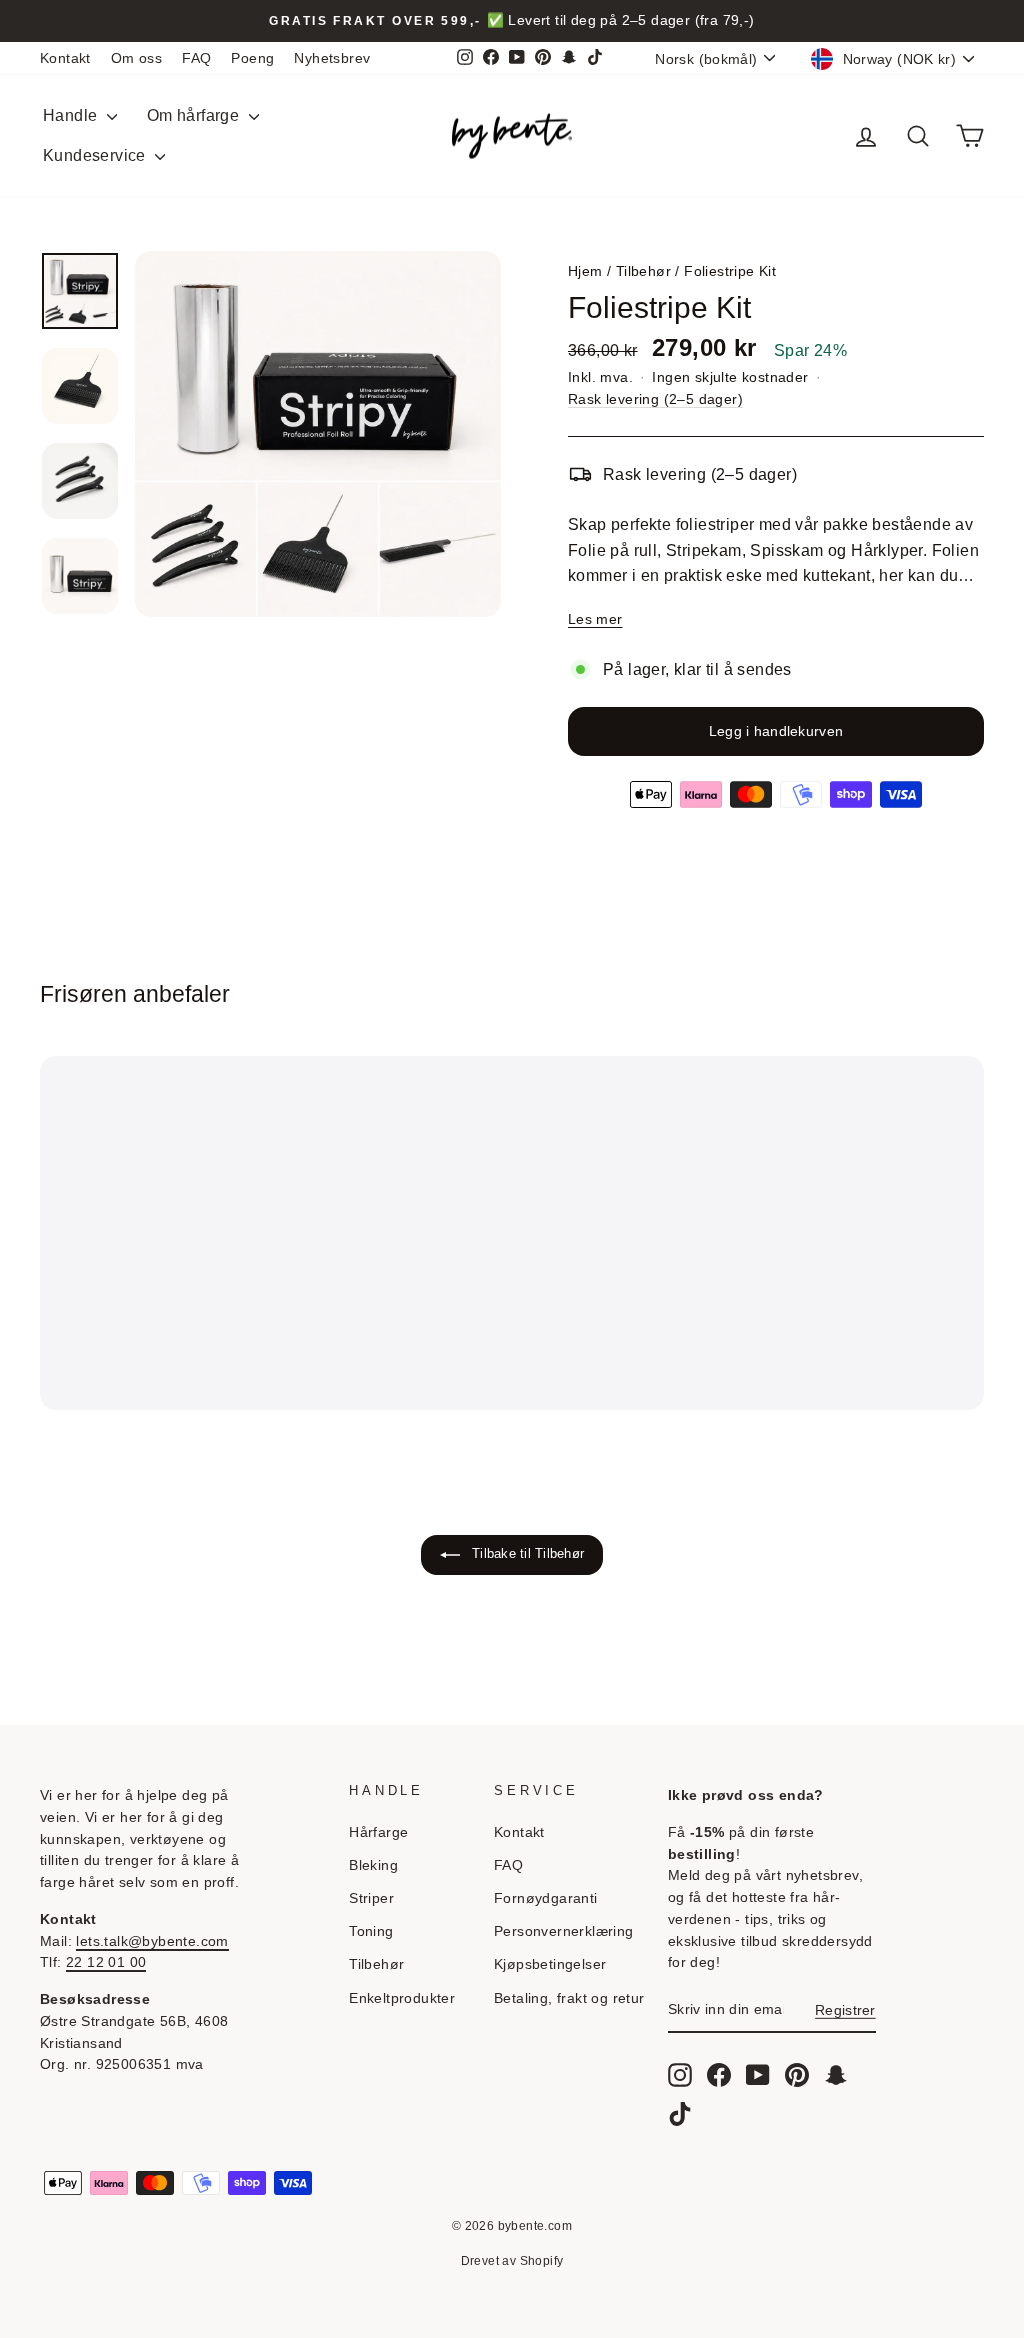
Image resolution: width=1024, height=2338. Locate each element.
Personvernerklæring (564, 1931)
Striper (371, 1898)
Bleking (373, 1865)
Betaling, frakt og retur (569, 1998)
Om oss (136, 58)
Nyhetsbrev (332, 58)
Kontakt (65, 58)
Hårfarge (378, 1832)
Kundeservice (96, 155)
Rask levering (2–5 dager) (655, 399)
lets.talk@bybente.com (152, 1941)
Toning (371, 1931)
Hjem (585, 271)
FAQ (196, 58)
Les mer (595, 619)
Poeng (252, 58)
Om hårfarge (195, 115)
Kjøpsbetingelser (550, 1964)
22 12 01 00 (106, 1962)
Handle (72, 115)
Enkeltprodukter (402, 1998)
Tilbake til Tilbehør (526, 1553)
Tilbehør (643, 271)
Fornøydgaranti (546, 1898)
